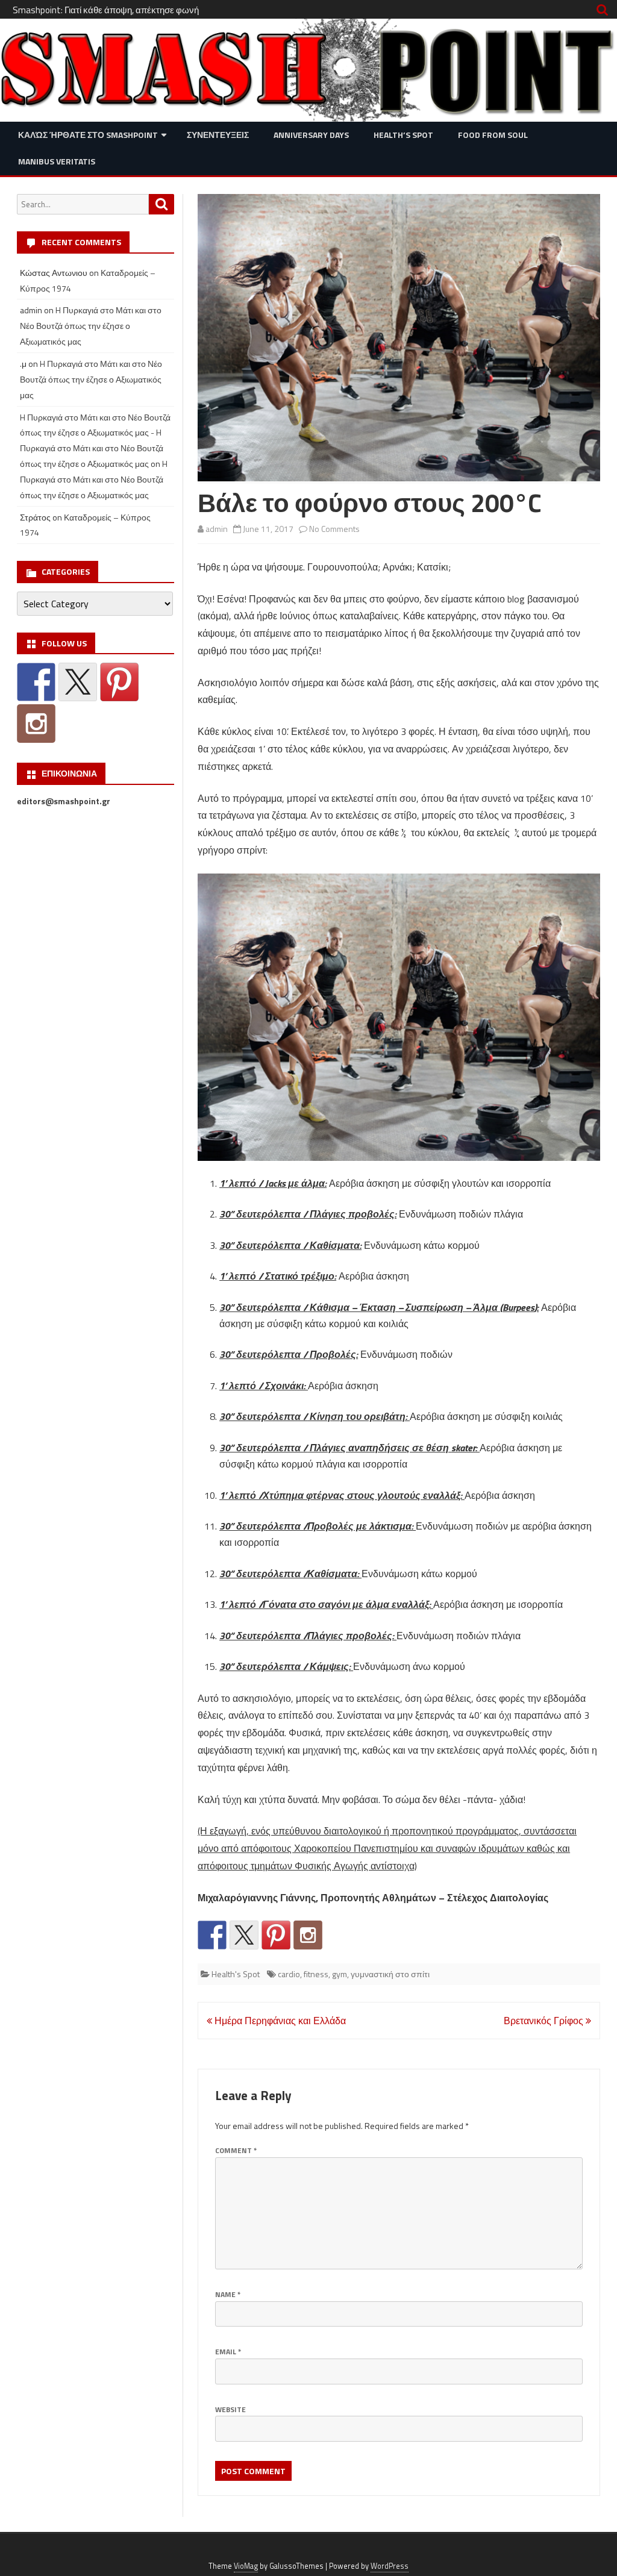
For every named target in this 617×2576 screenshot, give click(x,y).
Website (230, 2409)
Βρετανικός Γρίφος (545, 2021)
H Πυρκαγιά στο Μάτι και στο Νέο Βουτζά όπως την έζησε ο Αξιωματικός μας (91, 326)
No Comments (334, 529)
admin (217, 529)
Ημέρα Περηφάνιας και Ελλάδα (279, 2021)
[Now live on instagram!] (308, 1935)
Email (228, 2352)
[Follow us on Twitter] (244, 1935)
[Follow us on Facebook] (212, 1935)
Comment (236, 2150)
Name (228, 2294)
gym (340, 1974)
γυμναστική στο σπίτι (390, 1974)
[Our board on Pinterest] (276, 1935)
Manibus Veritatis (57, 161)
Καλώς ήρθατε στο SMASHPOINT (88, 135)
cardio (289, 1974)
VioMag (246, 2566)
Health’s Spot (403, 135)
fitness (316, 1974)
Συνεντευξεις (218, 135)
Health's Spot (236, 1974)
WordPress (390, 2566)
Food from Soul (493, 135)
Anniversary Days (311, 135)
